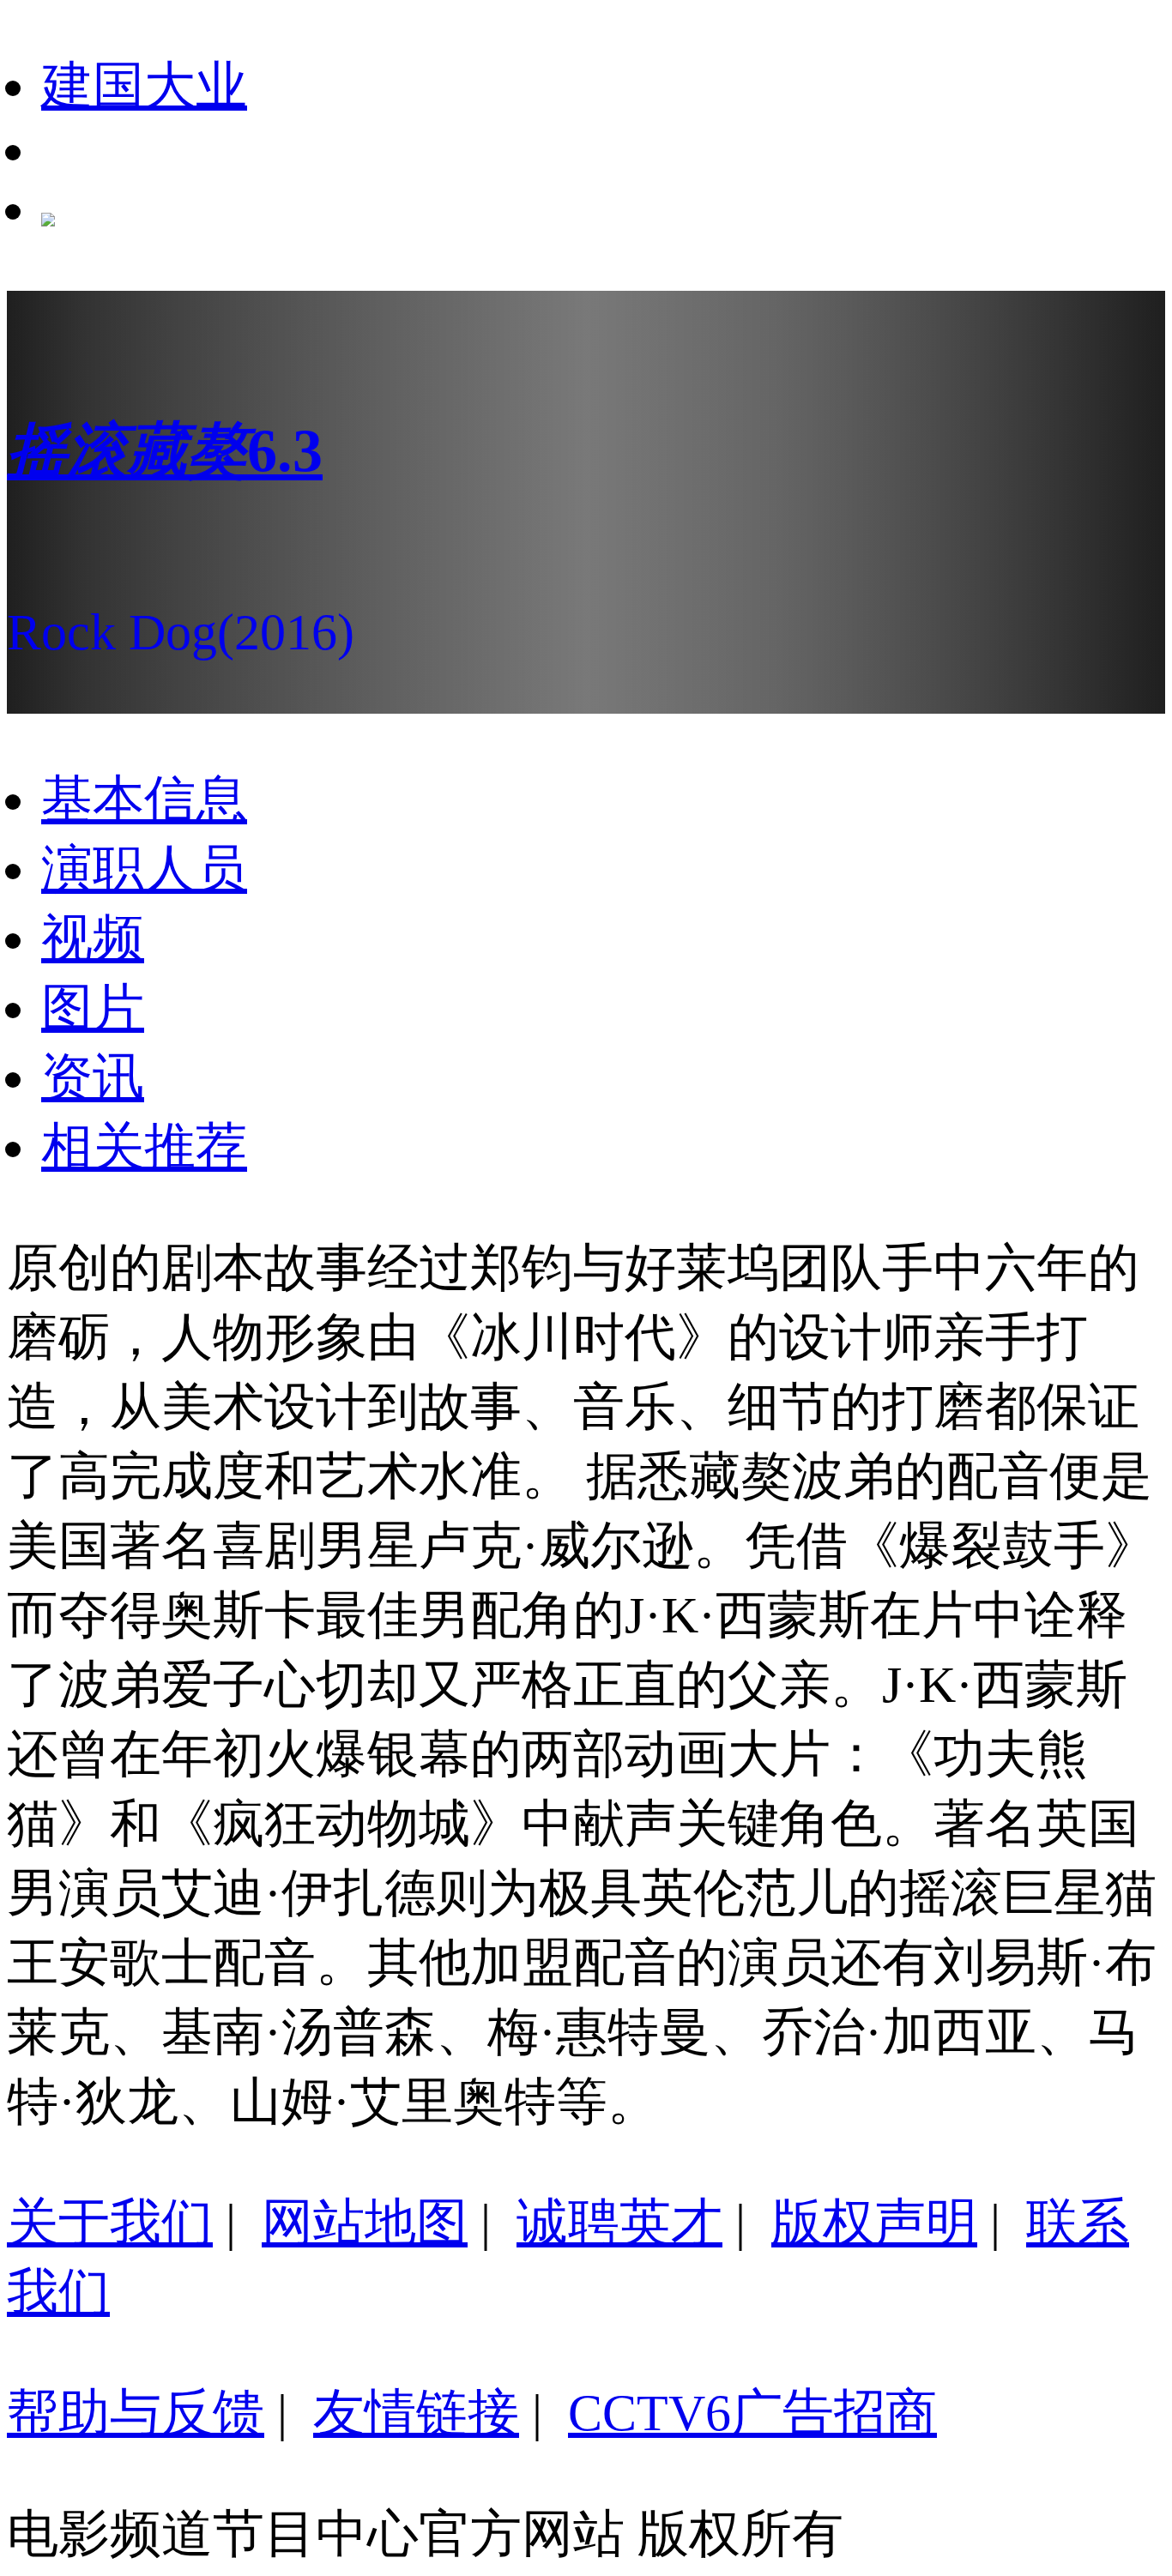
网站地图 (365, 2223)
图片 (93, 1008)
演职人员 (144, 869)
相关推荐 (144, 1147)
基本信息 (144, 799)
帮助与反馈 (136, 2413)
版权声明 (874, 2223)
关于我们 (110, 2223)
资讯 (93, 1077)
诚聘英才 (619, 2223)
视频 (93, 938)
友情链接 (416, 2413)
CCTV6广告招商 (752, 2413)
